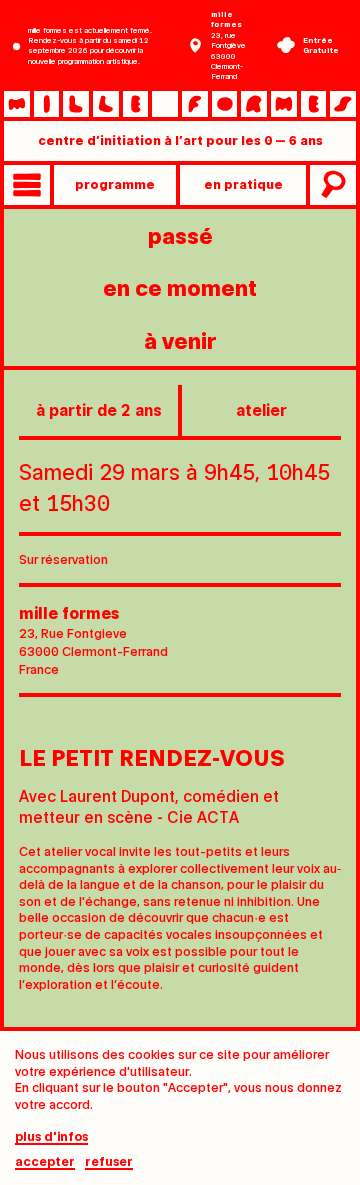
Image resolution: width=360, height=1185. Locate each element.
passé (180, 234)
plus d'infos (51, 1136)
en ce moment (180, 286)
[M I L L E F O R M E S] (180, 104)
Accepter (45, 1161)
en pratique (243, 183)
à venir (180, 339)
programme (115, 183)
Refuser (109, 1161)
